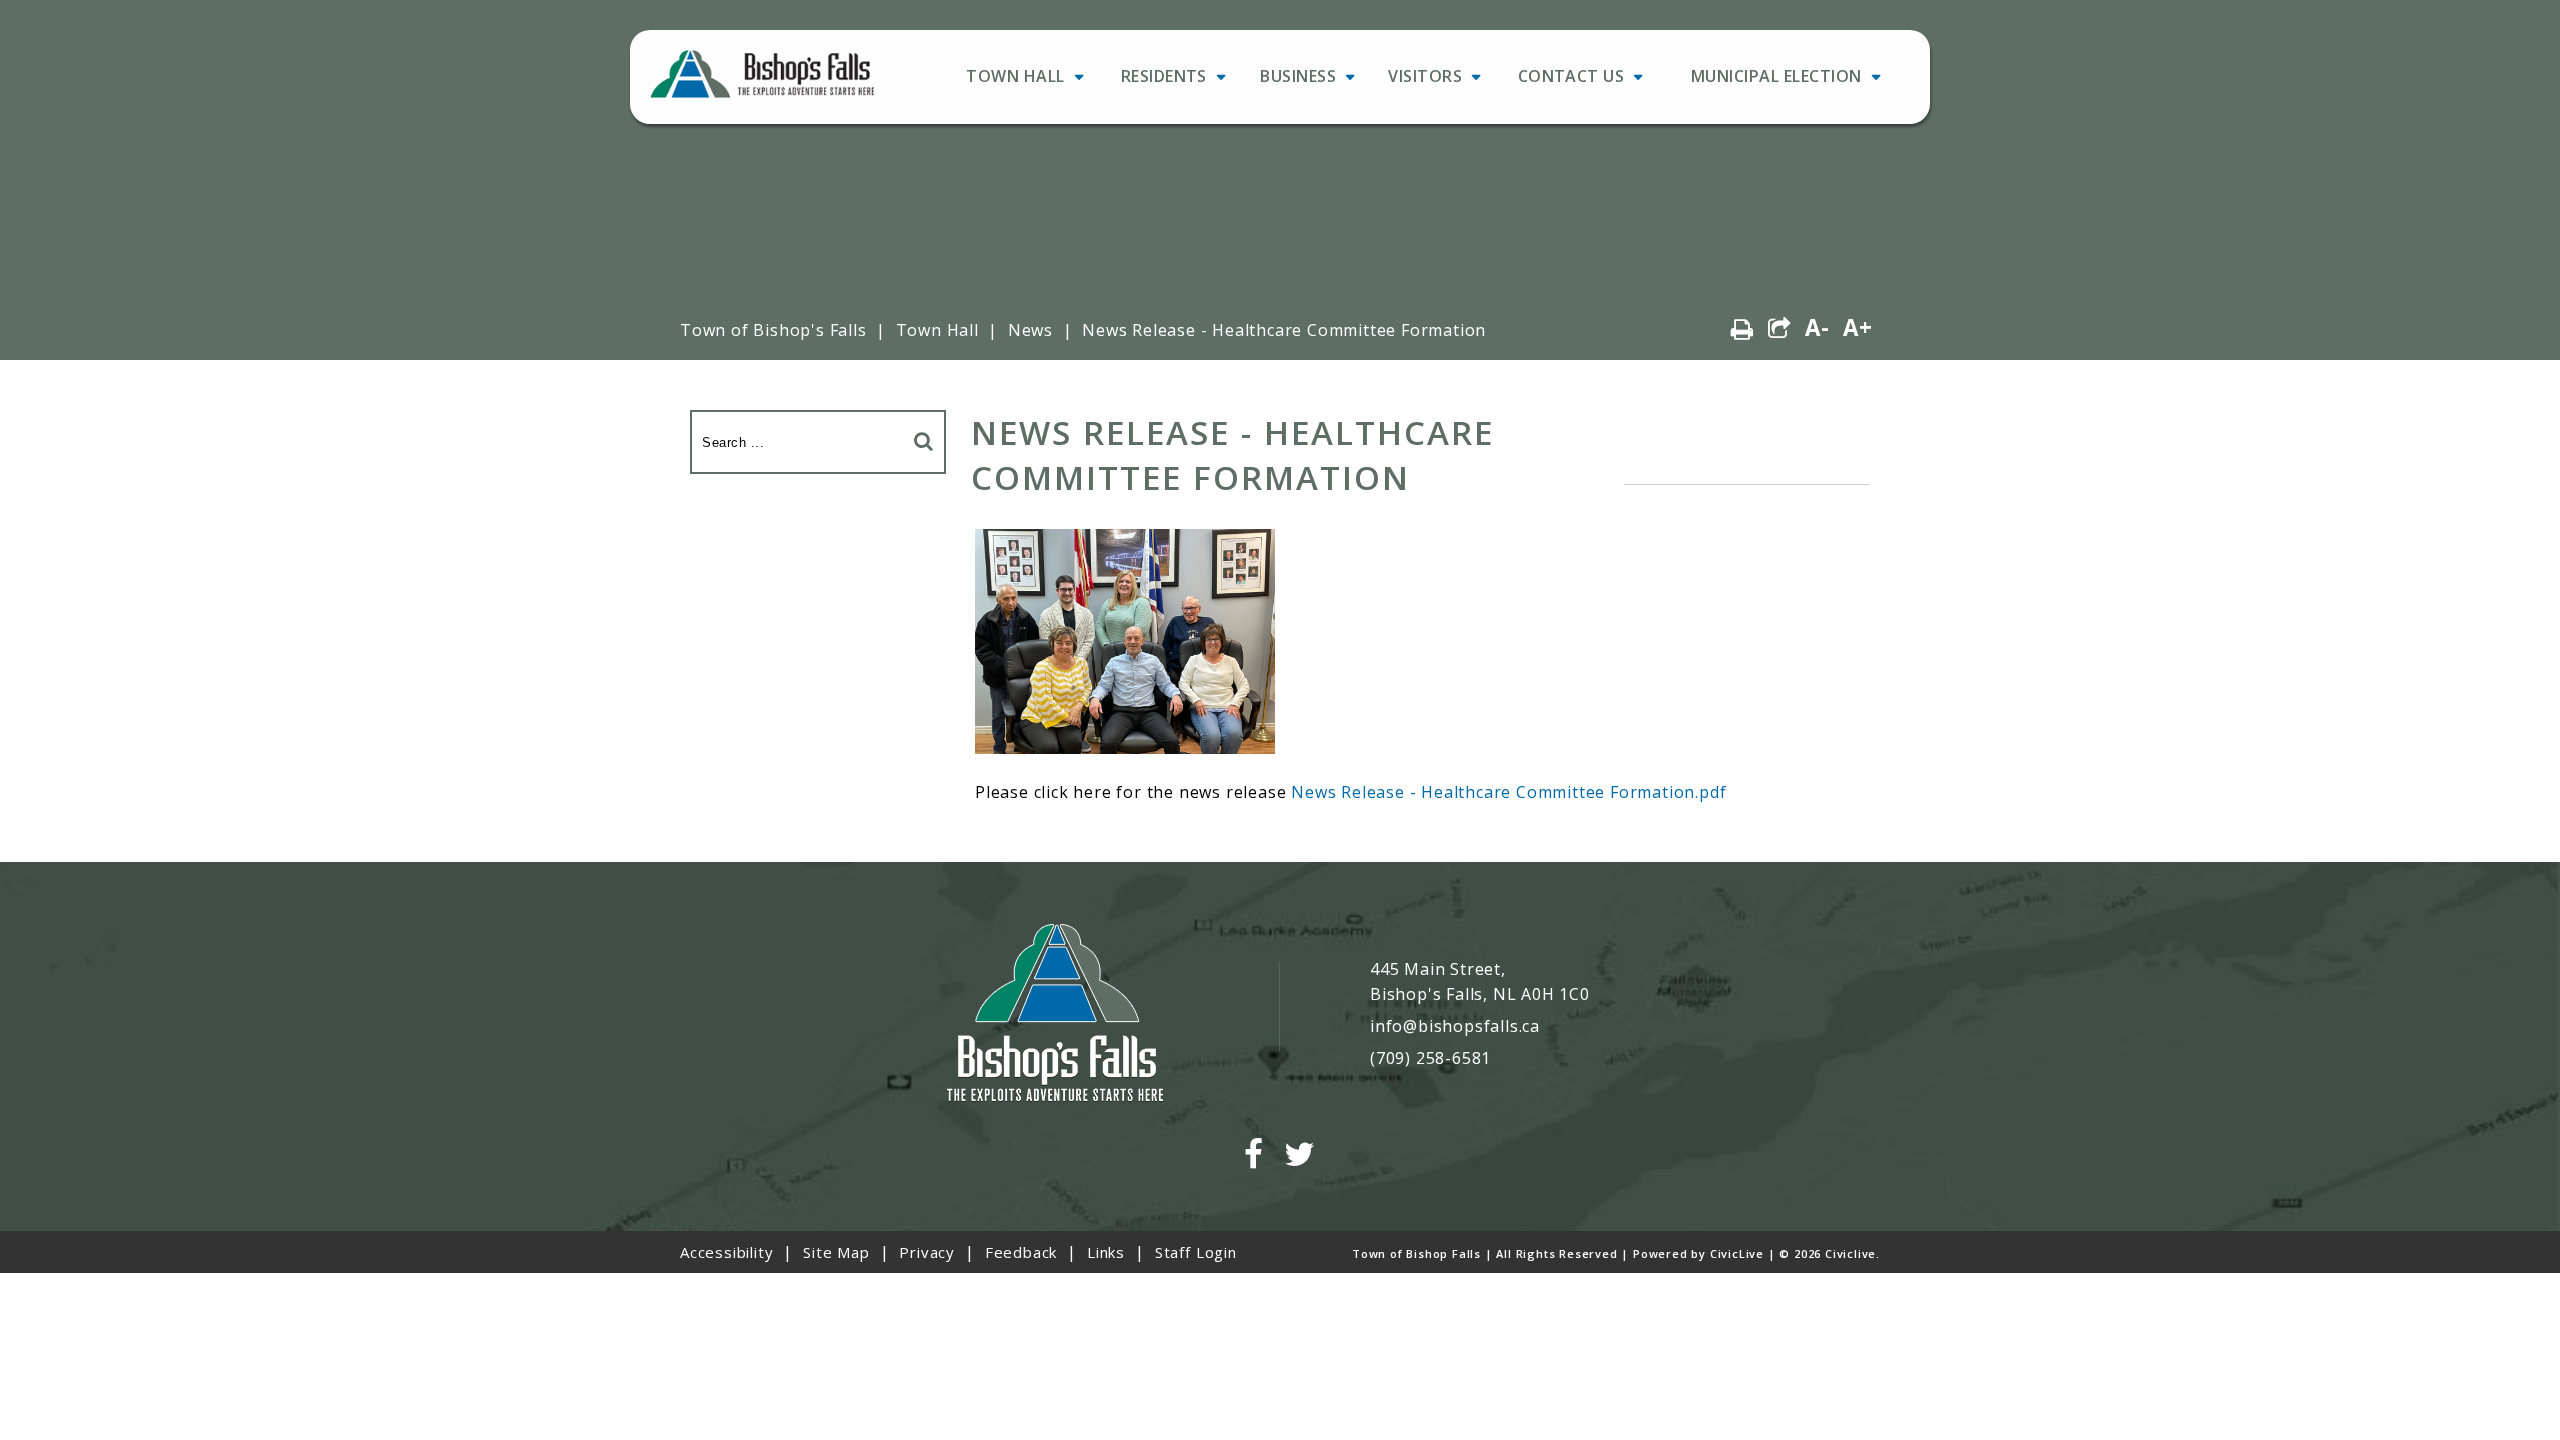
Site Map (836, 1252)
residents (1164, 76)
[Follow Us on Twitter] (1300, 1154)
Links (1106, 1252)
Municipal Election (1776, 76)
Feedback (1021, 1252)
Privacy (927, 1252)
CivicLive (1737, 1253)
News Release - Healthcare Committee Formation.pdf (1508, 792)
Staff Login (1196, 1252)
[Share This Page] (1779, 329)
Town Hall (1015, 76)
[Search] (924, 440)
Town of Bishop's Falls (773, 330)
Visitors (1425, 76)
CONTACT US (1571, 76)
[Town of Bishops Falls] (1055, 1015)
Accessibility (726, 1252)
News (1030, 330)
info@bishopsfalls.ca (1455, 1026)
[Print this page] (1742, 329)
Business (1298, 76)
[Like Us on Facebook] (1254, 1154)
